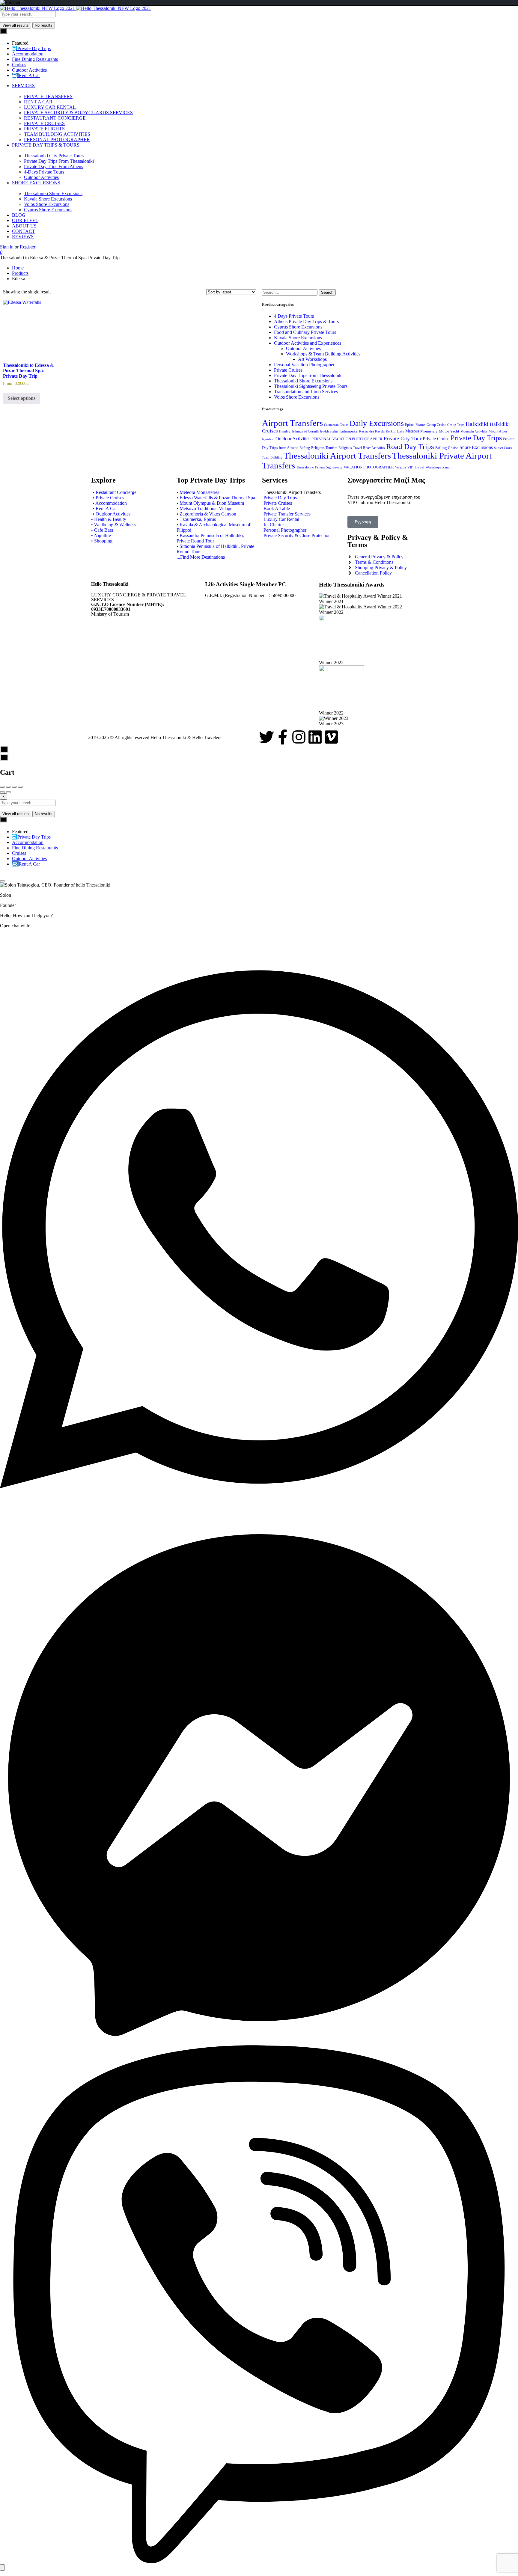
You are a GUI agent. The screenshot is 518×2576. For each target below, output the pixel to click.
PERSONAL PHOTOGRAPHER (57, 140)
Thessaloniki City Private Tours (54, 156)
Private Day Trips (476, 438)
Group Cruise (436, 425)
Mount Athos (498, 431)
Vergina (400, 467)
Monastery (429, 431)
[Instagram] (299, 737)
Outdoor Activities (41, 177)
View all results (16, 25)
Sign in (7, 247)
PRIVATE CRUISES (44, 123)
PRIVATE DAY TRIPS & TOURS (46, 145)
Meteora (412, 431)
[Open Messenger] (259, 2042)
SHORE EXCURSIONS (36, 183)
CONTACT (24, 231)
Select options (22, 398)
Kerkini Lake (395, 431)
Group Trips (456, 425)
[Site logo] (38, 8)
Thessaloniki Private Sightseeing (319, 467)
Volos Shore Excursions (47, 204)
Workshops (433, 467)
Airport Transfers (292, 423)
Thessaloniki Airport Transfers (337, 456)
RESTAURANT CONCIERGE (55, 118)
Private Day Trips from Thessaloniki (308, 375)
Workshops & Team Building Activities (323, 354)
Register (28, 247)
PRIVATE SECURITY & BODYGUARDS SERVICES (78, 113)
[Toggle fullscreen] (14, 787)
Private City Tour (403, 438)
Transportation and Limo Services (306, 392)
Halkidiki (477, 424)
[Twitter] (266, 737)
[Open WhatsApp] (259, 1523)
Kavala (380, 431)
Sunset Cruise (503, 448)
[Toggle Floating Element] (2, 2567)
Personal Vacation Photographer (304, 365)
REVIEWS (23, 237)
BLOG (19, 215)
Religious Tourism (324, 448)
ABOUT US (24, 226)
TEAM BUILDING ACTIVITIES (57, 134)
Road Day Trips (410, 446)
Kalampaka (348, 431)
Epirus (410, 425)
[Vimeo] (331, 737)
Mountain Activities (474, 431)
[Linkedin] (315, 737)
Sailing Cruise (447, 448)
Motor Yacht (449, 431)
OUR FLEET (25, 220)
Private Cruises (288, 370)
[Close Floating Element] (2, 881)
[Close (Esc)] (2, 787)
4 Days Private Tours (294, 316)
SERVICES (23, 86)
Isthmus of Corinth (305, 431)
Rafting (305, 448)
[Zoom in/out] (20, 787)
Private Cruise (436, 439)
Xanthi (447, 467)
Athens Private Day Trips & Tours (306, 321)
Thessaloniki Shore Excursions (53, 193)
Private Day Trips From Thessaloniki (59, 161)
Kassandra (366, 431)
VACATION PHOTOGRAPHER (369, 467)
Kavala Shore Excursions (48, 199)
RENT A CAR (38, 102)
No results (44, 25)
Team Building (272, 458)
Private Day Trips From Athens (54, 166)
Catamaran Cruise (336, 425)
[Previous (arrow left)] (2, 792)
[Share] (8, 787)
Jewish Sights (329, 431)
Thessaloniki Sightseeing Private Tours (311, 386)
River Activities (374, 448)
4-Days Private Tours (44, 172)
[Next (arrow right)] (8, 792)
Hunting (285, 431)
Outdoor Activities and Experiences (308, 343)
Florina (420, 425)
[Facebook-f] (283, 737)
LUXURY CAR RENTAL (50, 107)
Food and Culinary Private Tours (305, 332)
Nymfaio (268, 439)
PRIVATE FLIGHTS (44, 129)
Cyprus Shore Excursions (48, 210)
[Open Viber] (259, 2561)
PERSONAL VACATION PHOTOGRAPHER (347, 439)
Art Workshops (312, 359)
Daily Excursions (377, 423)
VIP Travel (416, 467)
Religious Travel (350, 448)
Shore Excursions (476, 447)
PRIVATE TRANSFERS (48, 96)
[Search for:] (290, 292)
